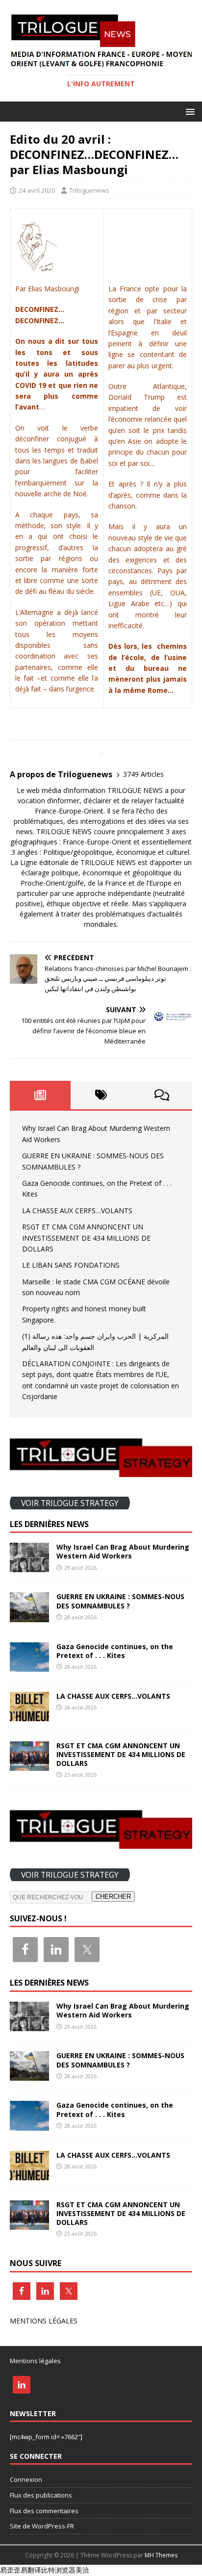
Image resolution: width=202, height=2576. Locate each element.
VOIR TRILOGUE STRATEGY (70, 1503)
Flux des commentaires (44, 2511)
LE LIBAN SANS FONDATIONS (71, 1265)
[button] (189, 111)
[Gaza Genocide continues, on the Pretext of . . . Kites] (29, 1666)
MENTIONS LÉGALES (44, 2321)
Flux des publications (41, 2495)
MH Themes (161, 2555)
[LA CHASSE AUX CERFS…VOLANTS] (29, 1715)
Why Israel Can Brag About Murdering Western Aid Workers (123, 1551)
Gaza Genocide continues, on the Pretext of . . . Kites (115, 1651)
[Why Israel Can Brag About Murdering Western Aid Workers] (29, 1567)
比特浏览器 (58, 2570)
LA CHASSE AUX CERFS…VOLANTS (77, 1211)
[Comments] (162, 1095)
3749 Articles (143, 774)
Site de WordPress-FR (42, 2526)
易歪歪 (10, 2570)
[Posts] (40, 1095)
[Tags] (101, 1095)
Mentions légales (35, 2361)
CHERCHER (113, 1897)
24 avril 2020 (37, 190)
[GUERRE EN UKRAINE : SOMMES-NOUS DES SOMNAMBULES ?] (29, 1616)
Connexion (26, 2479)
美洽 (82, 2570)
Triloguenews (89, 190)
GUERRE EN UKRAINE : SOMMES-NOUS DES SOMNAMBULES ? (120, 1601)
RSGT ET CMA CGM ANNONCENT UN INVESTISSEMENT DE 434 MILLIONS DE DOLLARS (86, 1238)
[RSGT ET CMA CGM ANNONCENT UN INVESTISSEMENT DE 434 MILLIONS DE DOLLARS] (29, 1765)
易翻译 (31, 2570)
